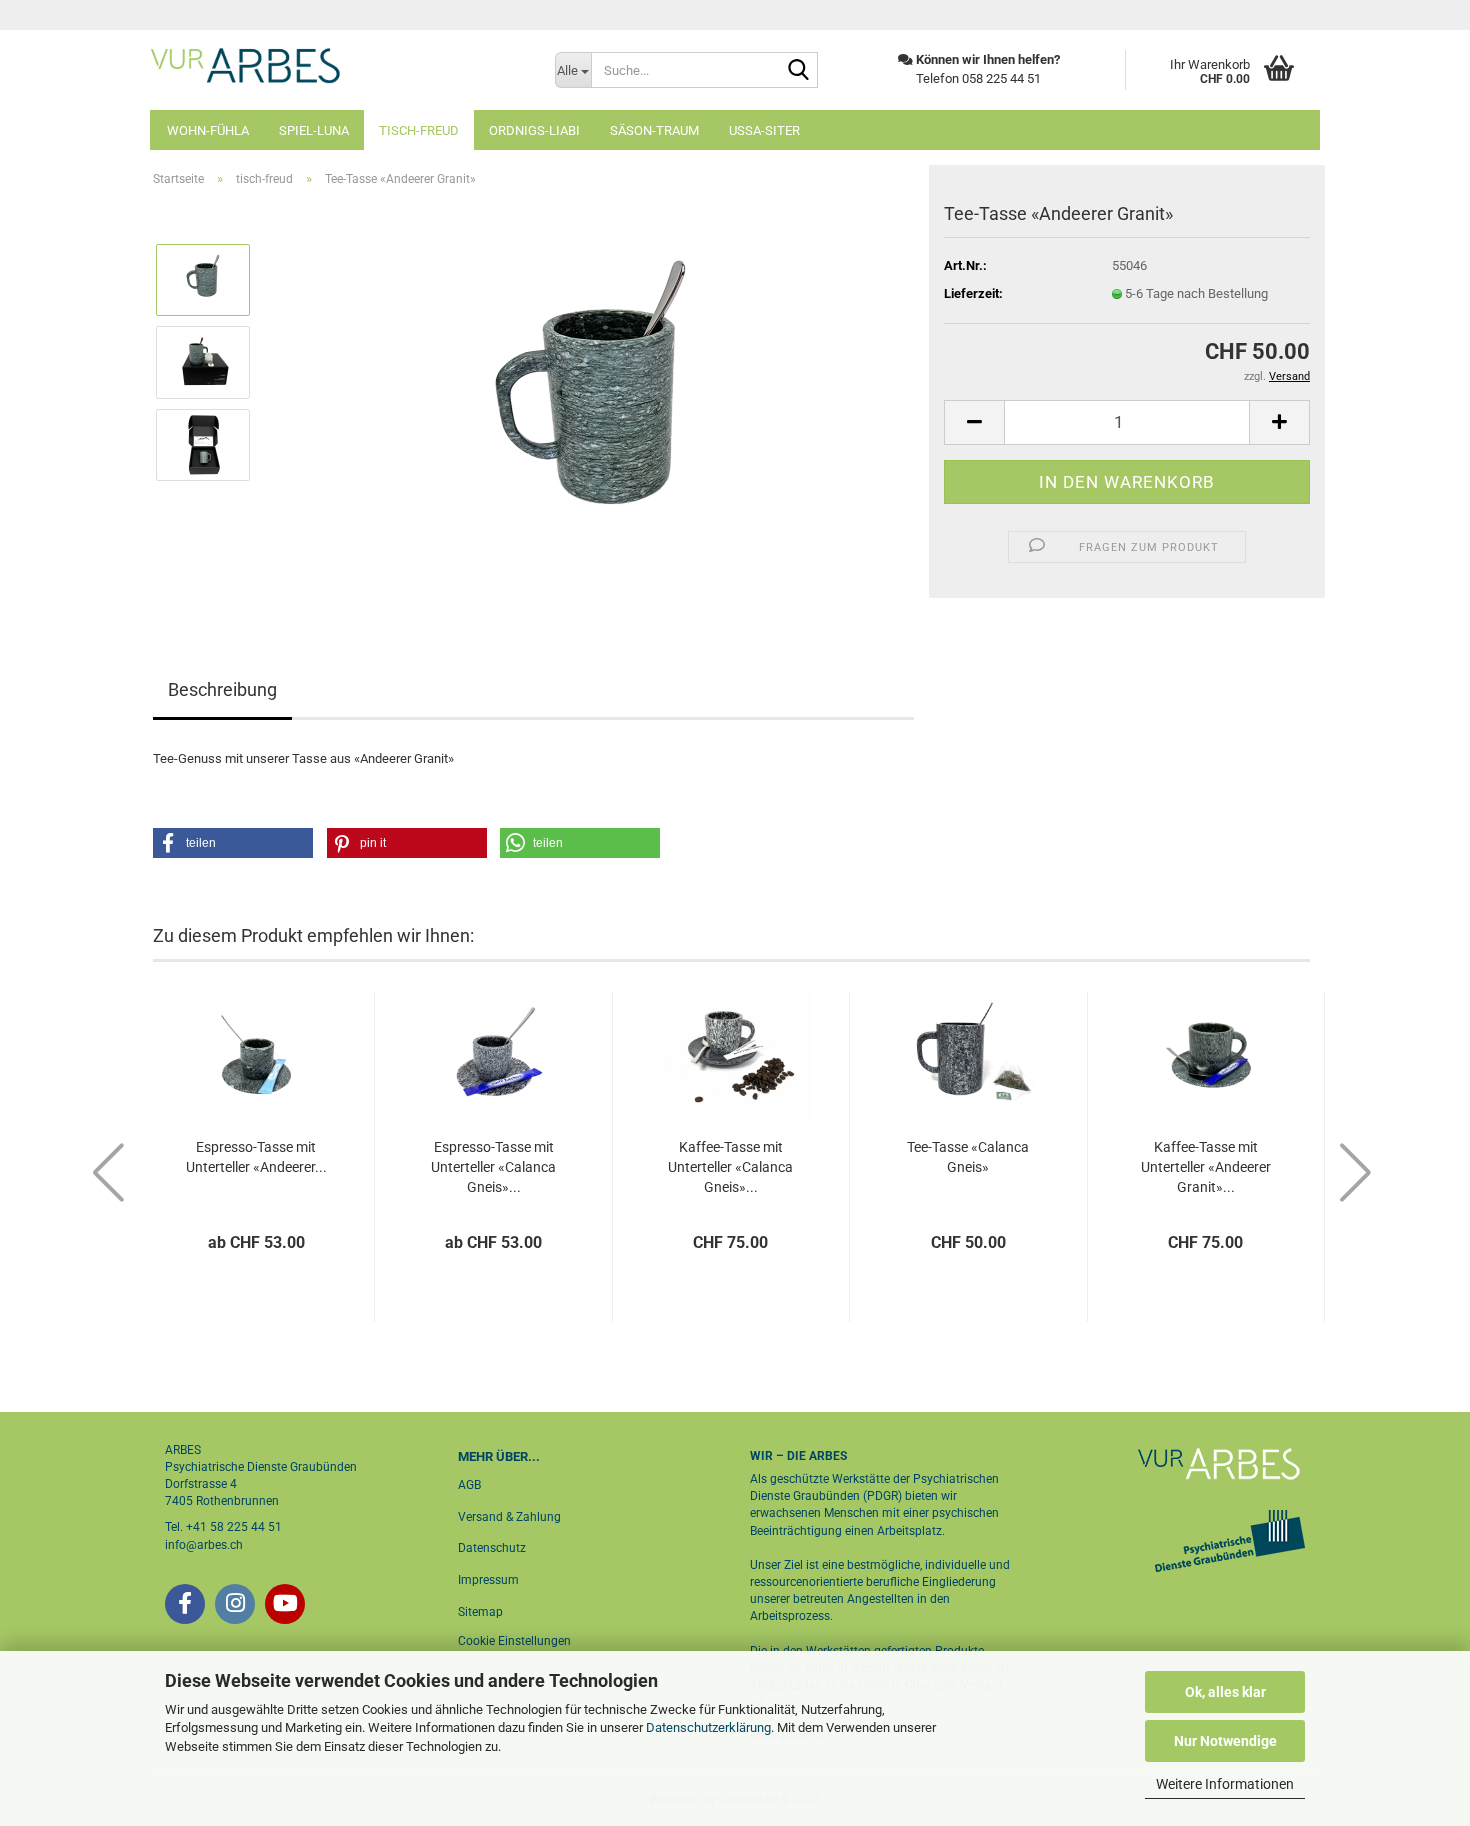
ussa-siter (764, 130)
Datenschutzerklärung (708, 1727)
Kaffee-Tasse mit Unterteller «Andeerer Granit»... (1206, 1167)
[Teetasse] (591, 402)
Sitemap (480, 1612)
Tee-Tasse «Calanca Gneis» (968, 1157)
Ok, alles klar (1225, 1692)
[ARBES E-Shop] (337, 65)
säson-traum (654, 130)
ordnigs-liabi (534, 130)
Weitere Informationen (1225, 1784)
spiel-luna (314, 130)
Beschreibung (222, 689)
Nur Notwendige (1225, 1741)
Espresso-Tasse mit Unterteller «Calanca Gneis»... (493, 1167)
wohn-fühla (208, 130)
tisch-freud (419, 130)
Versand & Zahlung (509, 1517)
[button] (974, 422)
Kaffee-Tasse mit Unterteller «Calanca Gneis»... (730, 1167)
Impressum (488, 1580)
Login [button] (1287, 15)
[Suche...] (799, 71)
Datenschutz (492, 1548)
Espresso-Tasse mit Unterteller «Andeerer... (256, 1157)
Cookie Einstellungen (514, 1641)
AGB (469, 1485)
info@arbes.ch (204, 1545)
